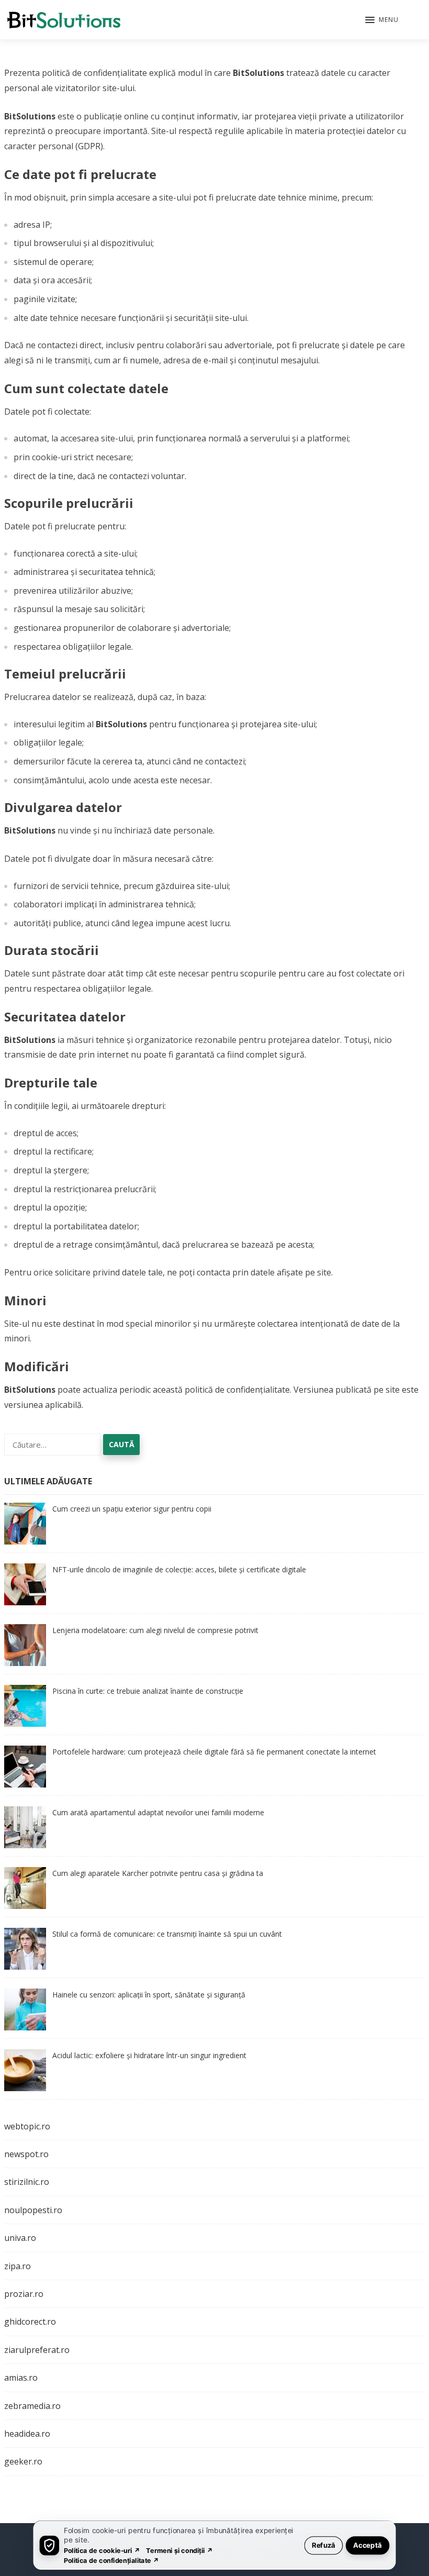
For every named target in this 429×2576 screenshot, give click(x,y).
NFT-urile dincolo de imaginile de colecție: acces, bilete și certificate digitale (179, 1569)
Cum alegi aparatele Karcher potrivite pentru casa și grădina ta (158, 1873)
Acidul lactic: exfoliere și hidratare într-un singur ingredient (149, 2055)
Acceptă (368, 2545)
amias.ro (21, 2378)
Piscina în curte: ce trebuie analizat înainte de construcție (148, 1691)
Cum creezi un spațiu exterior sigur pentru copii (132, 1509)
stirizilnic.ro (27, 2182)
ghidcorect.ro (30, 2322)
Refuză (324, 2545)
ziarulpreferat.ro (37, 2350)
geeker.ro (23, 2461)
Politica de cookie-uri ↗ (102, 2550)
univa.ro (20, 2238)
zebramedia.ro (32, 2406)
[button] (382, 20)
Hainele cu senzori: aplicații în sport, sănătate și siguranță (149, 1995)
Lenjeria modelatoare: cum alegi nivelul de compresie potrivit (155, 1630)
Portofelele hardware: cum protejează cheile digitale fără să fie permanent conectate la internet (214, 1752)
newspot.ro (26, 2154)
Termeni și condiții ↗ (179, 2550)
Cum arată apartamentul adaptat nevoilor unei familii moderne (158, 1812)
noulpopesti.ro (33, 2210)
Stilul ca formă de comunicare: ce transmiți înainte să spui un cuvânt (167, 1934)
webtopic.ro (27, 2126)
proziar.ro (24, 2294)
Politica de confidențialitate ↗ (112, 2560)
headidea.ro (27, 2434)
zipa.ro (18, 2266)
